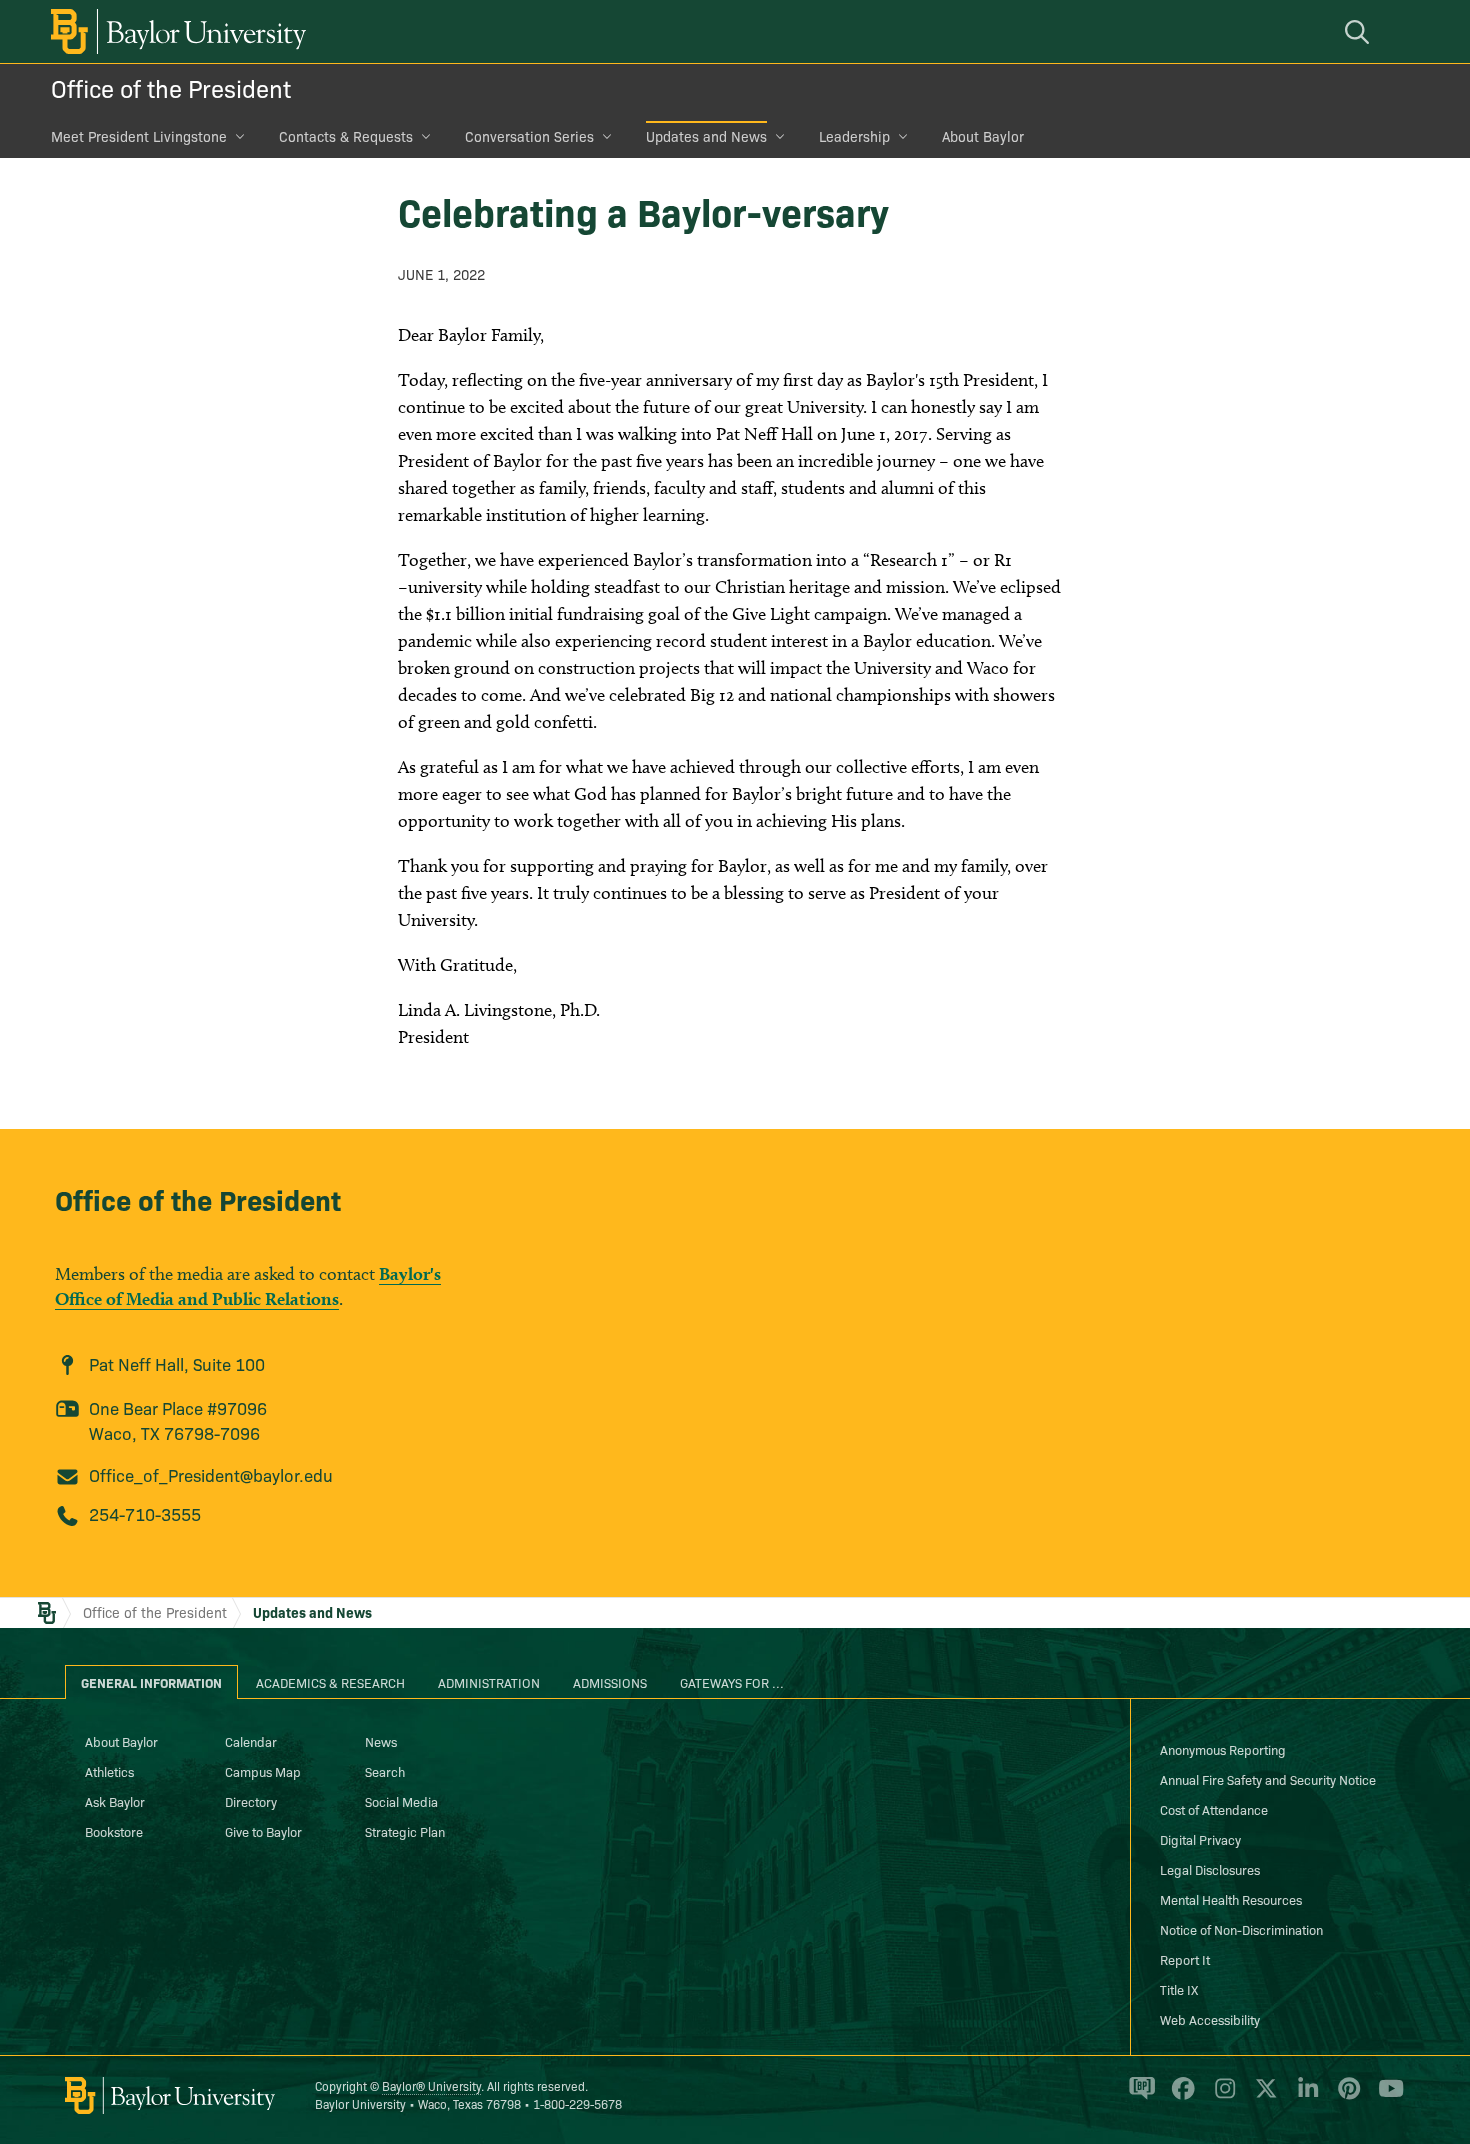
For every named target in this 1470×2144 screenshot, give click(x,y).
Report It (1185, 1959)
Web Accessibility (1210, 2019)
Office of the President (171, 87)
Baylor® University (431, 2085)
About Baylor (983, 136)
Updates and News (706, 136)
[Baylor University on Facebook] (1179, 2097)
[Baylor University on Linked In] (1304, 2097)
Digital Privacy (1200, 1839)
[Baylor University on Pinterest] (1345, 2097)
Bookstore (114, 1831)
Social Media (401, 1801)
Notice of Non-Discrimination (1241, 1929)
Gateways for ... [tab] (732, 1682)
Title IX (1179, 1989)
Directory (251, 1801)
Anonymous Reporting (1223, 1749)
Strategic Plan (405, 1831)
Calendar (251, 1741)
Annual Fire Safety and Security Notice (1268, 1779)
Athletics (109, 1771)
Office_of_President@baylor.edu (211, 1474)
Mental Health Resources (1231, 1899)
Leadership (854, 136)
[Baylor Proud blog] (1138, 2097)
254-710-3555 (145, 1513)
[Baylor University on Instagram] (1221, 2097)
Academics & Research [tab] (330, 1682)
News (381, 1741)
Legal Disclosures (1210, 1869)
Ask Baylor (115, 1801)
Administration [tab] (489, 1682)
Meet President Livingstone (139, 136)
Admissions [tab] (610, 1682)
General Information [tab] (151, 1682)
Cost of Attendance (1214, 1809)
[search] (1360, 31)
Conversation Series (529, 136)
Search (385, 1771)
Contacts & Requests (346, 136)
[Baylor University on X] (1262, 2097)
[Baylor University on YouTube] (1386, 2097)
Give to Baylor (263, 1831)
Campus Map (263, 1771)
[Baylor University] (175, 31)
